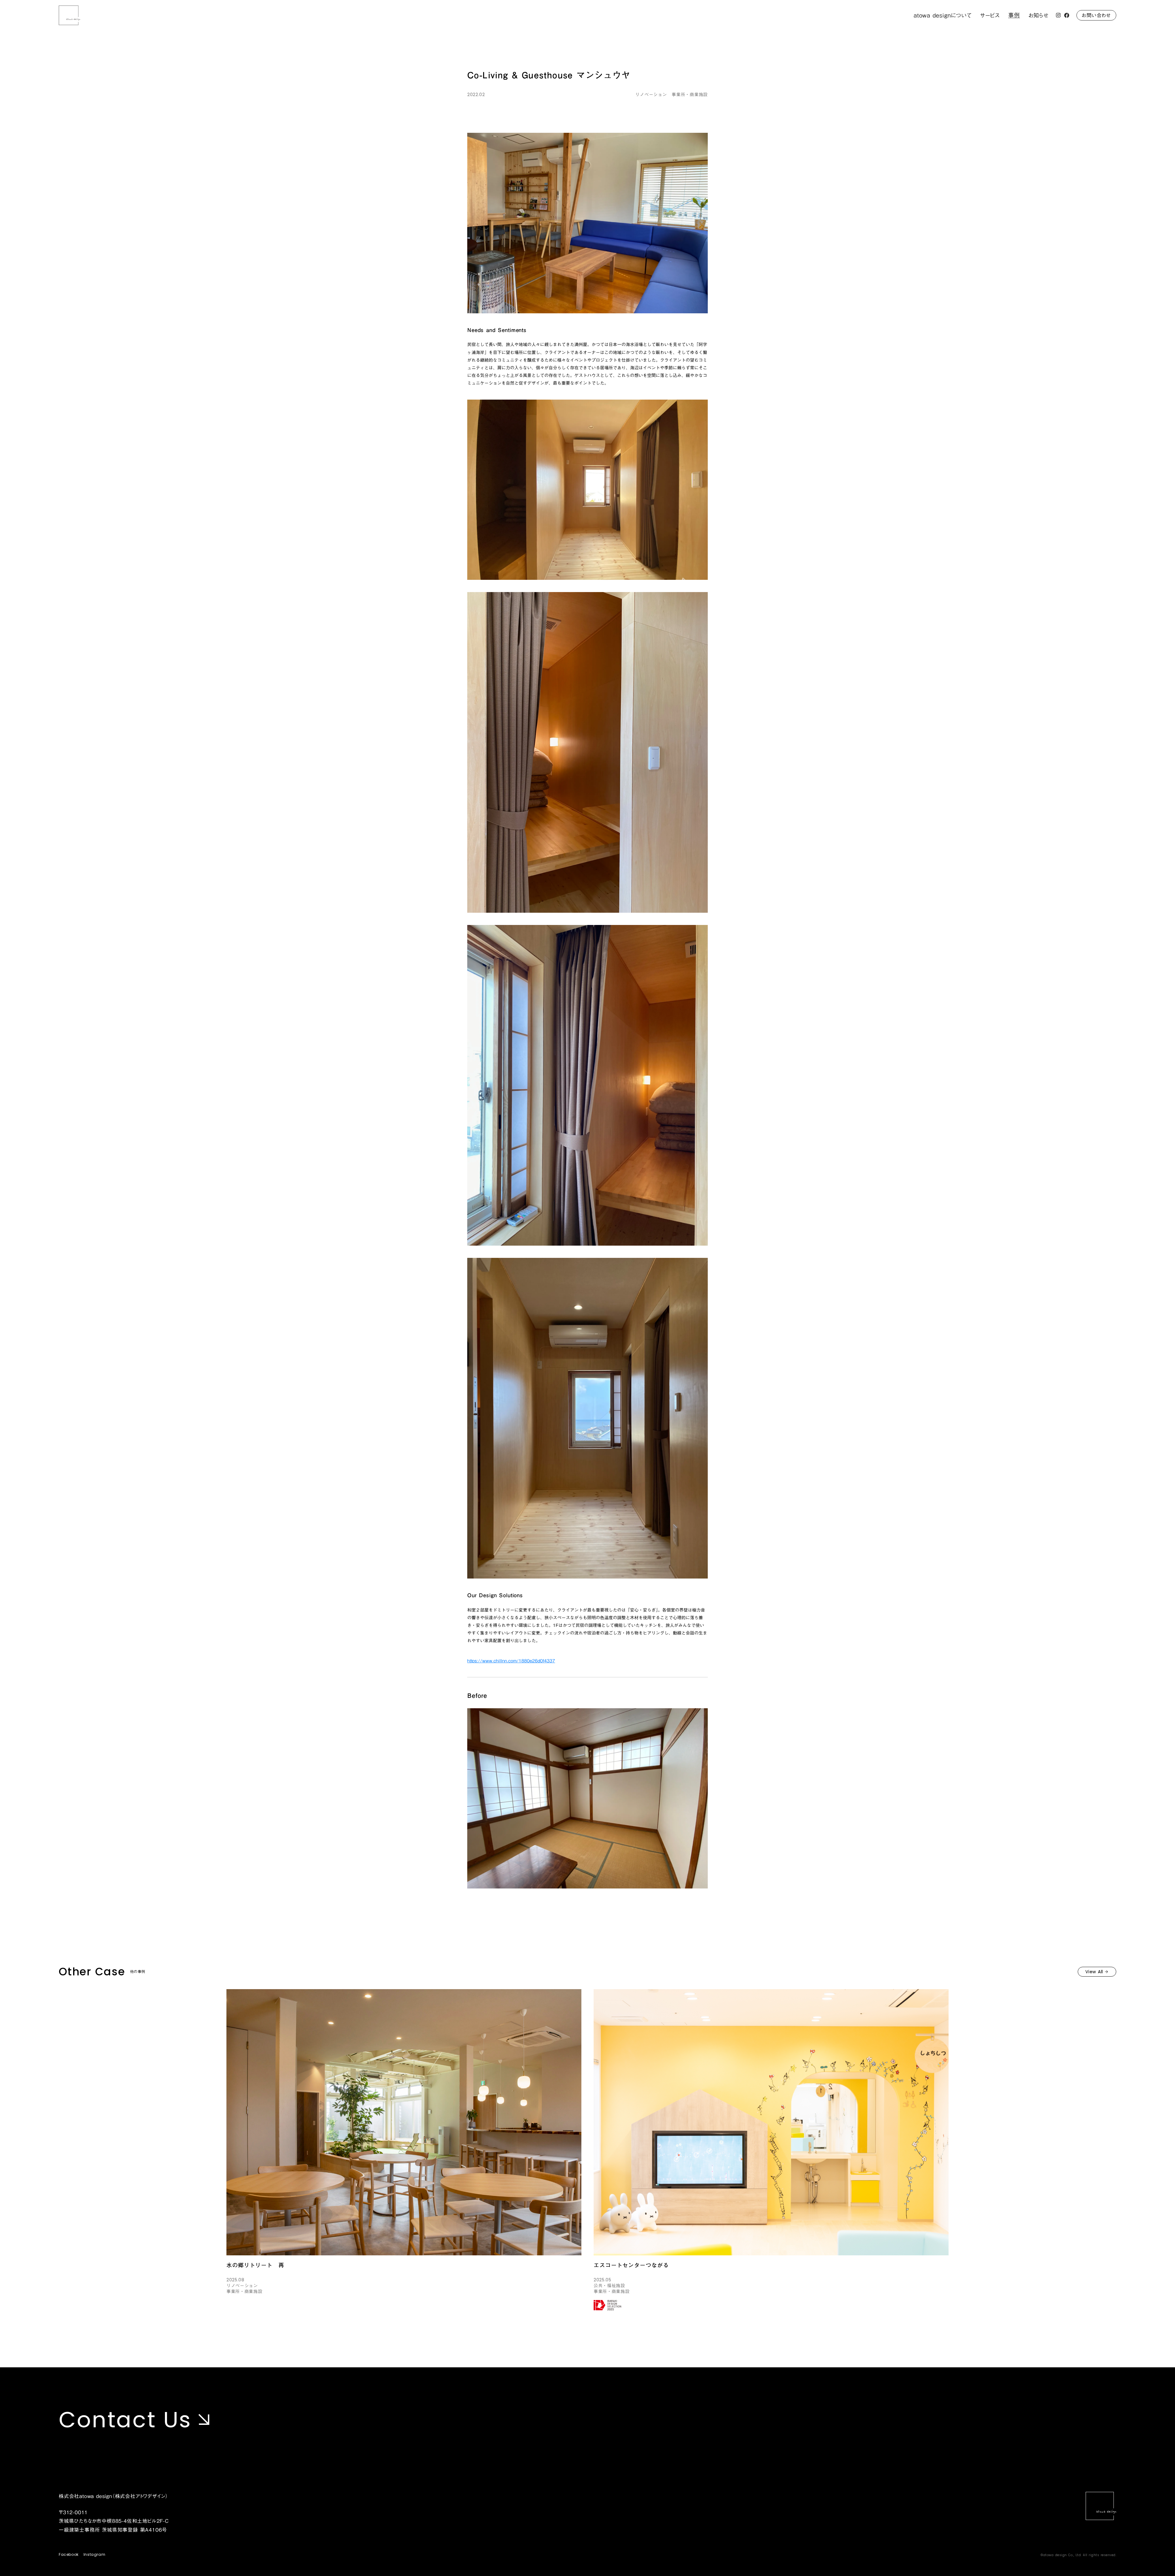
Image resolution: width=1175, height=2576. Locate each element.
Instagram (94, 2555)
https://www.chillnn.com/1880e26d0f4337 (511, 1661)
